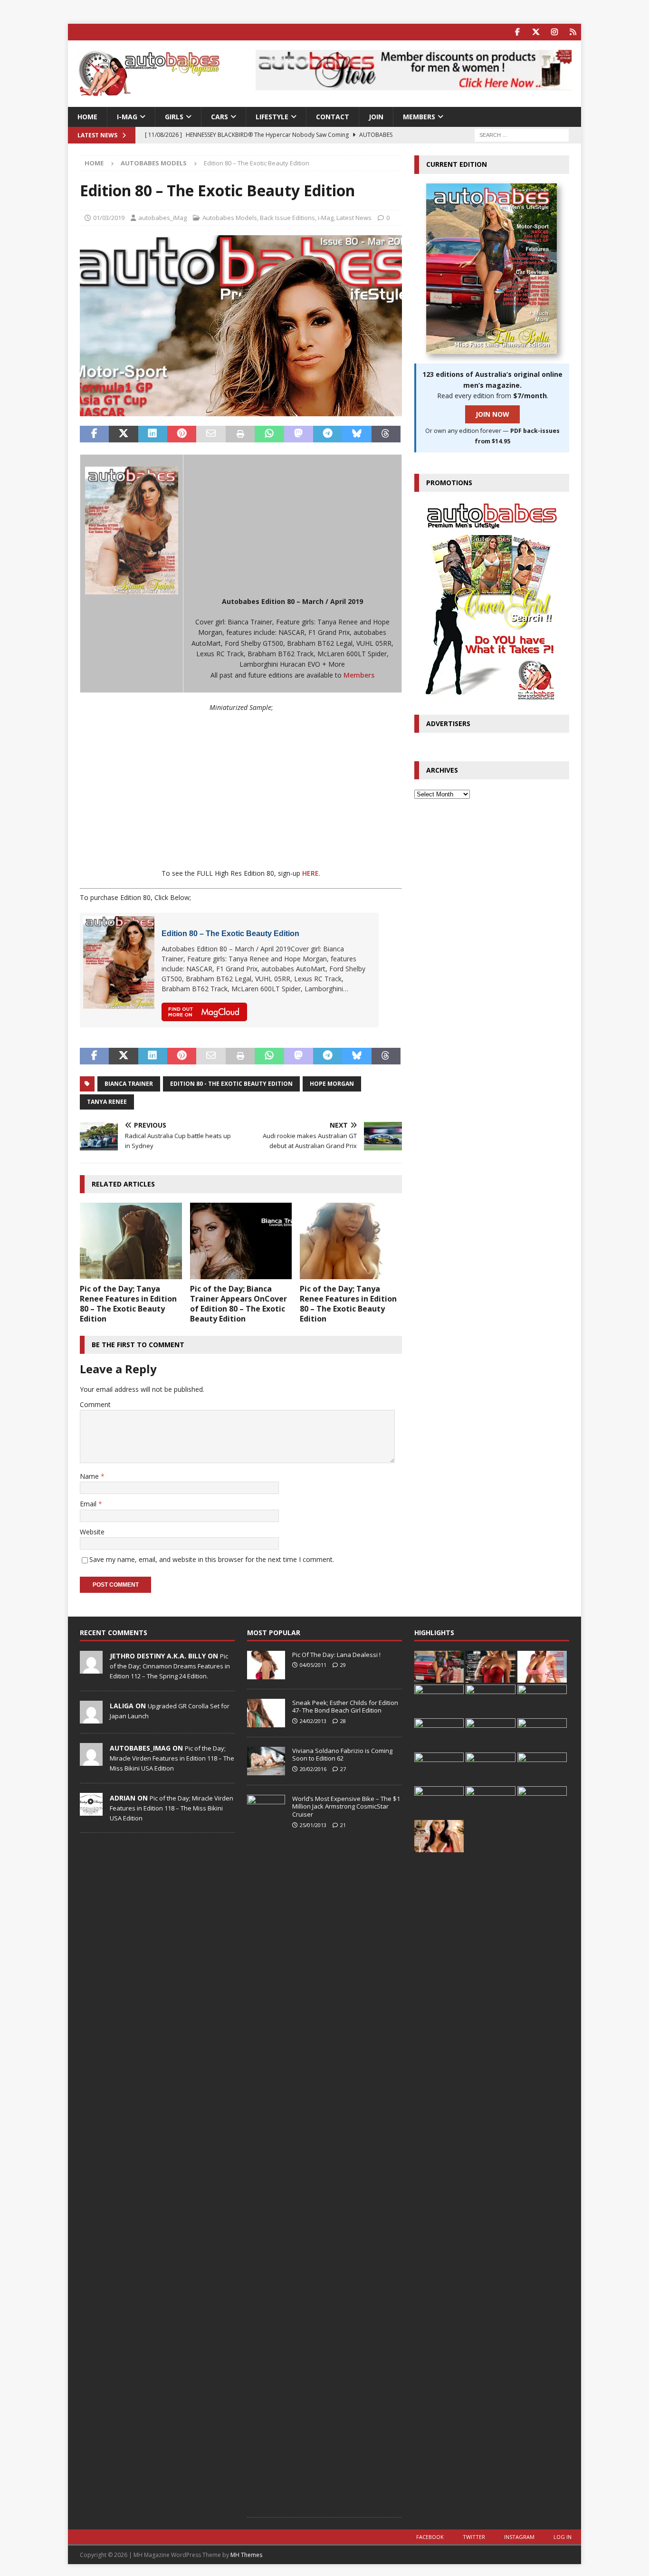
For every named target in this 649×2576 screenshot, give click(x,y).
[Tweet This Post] (123, 434)
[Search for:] (522, 135)
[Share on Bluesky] (357, 434)
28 (343, 1721)
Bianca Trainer (129, 1084)
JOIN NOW (492, 414)
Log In (563, 2537)
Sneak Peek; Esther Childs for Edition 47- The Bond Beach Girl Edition (345, 1707)
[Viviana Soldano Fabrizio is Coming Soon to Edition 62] (266, 1761)
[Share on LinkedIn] (153, 434)
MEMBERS (419, 117)
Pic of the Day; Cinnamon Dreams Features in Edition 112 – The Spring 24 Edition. (170, 1666)
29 (343, 1665)
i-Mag (127, 117)
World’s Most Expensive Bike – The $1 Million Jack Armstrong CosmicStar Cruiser (346, 1807)
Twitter (474, 2537)
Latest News (354, 218)
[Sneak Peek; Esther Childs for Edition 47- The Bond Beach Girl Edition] (266, 1713)
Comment (95, 1404)
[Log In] (573, 32)
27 (343, 1769)
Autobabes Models (230, 218)
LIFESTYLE (272, 117)
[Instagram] (554, 32)
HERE (310, 873)
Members (359, 675)
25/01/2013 (313, 1825)
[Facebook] (517, 32)
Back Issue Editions (287, 218)
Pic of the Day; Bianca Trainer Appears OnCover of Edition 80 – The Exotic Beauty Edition (239, 1303)
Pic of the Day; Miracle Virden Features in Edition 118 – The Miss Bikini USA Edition (172, 1758)
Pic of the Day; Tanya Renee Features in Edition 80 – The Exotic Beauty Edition (128, 1303)
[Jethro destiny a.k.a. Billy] (91, 1668)
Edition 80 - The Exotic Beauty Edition (231, 1084)
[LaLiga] (91, 1718)
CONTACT (333, 117)
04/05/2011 (313, 1665)
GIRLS (174, 117)
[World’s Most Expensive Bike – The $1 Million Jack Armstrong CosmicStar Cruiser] (266, 2151)
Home (87, 117)
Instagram (519, 2537)
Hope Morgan (332, 1084)
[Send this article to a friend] (211, 434)
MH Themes (246, 2555)
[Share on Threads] (386, 434)
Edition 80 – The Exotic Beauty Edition (230, 934)
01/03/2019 (109, 218)
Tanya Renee (107, 1102)
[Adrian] (91, 1810)
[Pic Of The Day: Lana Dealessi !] (266, 1665)
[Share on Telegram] (328, 434)
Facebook (430, 2537)
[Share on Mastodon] (299, 434)
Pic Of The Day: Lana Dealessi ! (336, 1655)
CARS (220, 117)
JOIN (376, 117)
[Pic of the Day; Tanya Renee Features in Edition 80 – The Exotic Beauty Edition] (131, 1241)
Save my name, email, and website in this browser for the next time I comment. (212, 1559)
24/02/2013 (313, 1721)
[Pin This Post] (182, 434)
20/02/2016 (313, 1769)
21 (343, 1825)
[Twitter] (536, 32)
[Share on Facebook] (94, 434)
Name (90, 1476)
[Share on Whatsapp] (269, 434)
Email (89, 1504)
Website (92, 1532)
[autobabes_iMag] (91, 1761)
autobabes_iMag (162, 218)
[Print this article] (240, 434)
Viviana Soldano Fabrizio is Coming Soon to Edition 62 (342, 1755)
